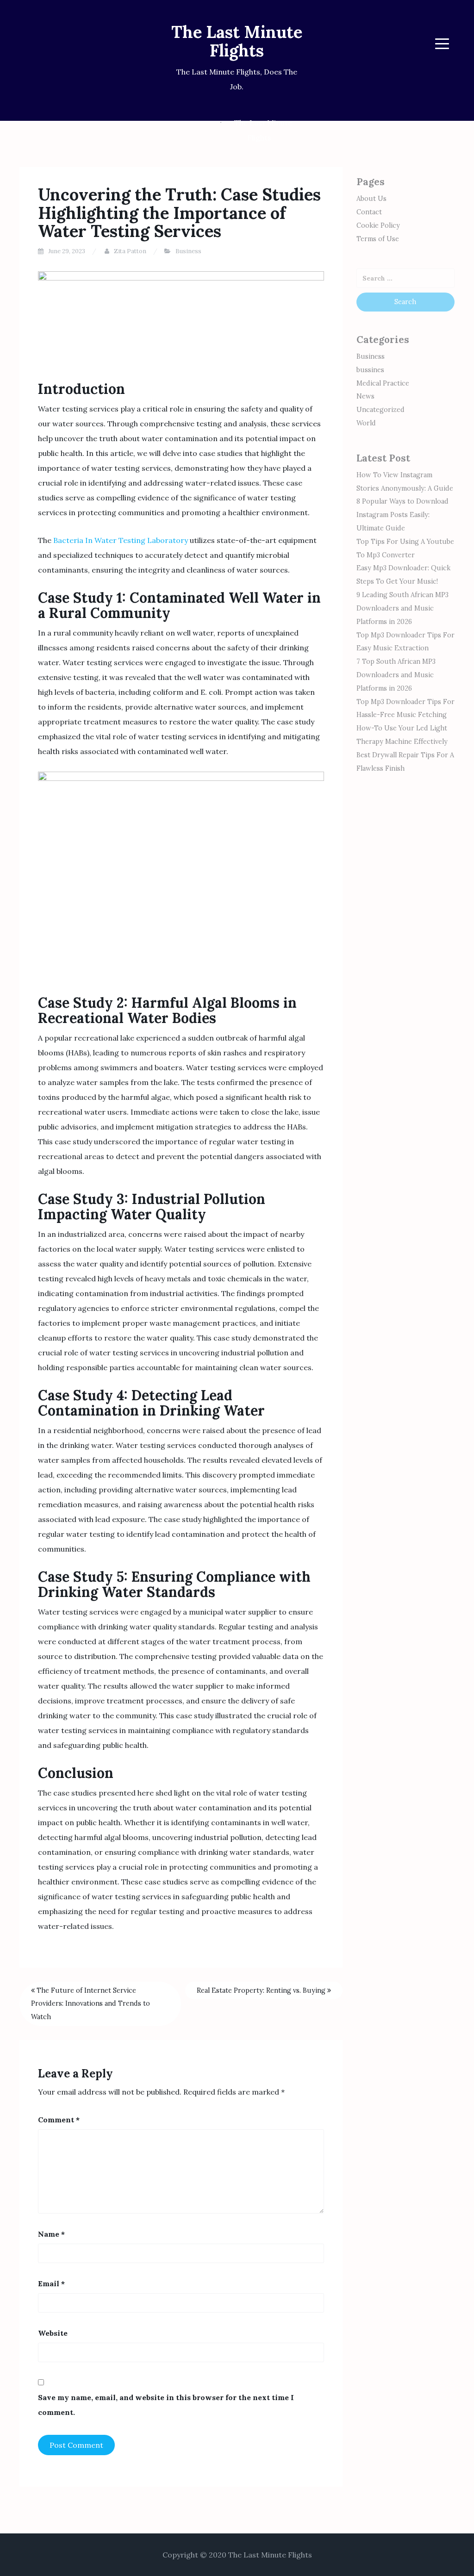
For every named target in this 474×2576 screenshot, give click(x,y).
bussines (370, 370)
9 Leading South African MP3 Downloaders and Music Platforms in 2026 (402, 608)
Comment (59, 2120)
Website (53, 2333)
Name (51, 2234)
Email (51, 2283)
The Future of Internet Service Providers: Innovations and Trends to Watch (90, 2004)
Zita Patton (130, 251)
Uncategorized (380, 410)
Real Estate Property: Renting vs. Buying (262, 1990)
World (366, 423)
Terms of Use (378, 239)
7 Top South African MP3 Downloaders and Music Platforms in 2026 (396, 675)
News (365, 396)
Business (188, 251)
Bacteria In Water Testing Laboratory (121, 540)
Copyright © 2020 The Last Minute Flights (237, 2555)
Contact (369, 212)
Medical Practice (383, 383)
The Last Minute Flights (237, 41)
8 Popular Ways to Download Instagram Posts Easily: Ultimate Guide (402, 515)
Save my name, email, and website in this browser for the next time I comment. (166, 2405)
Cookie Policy (378, 225)
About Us (371, 199)
